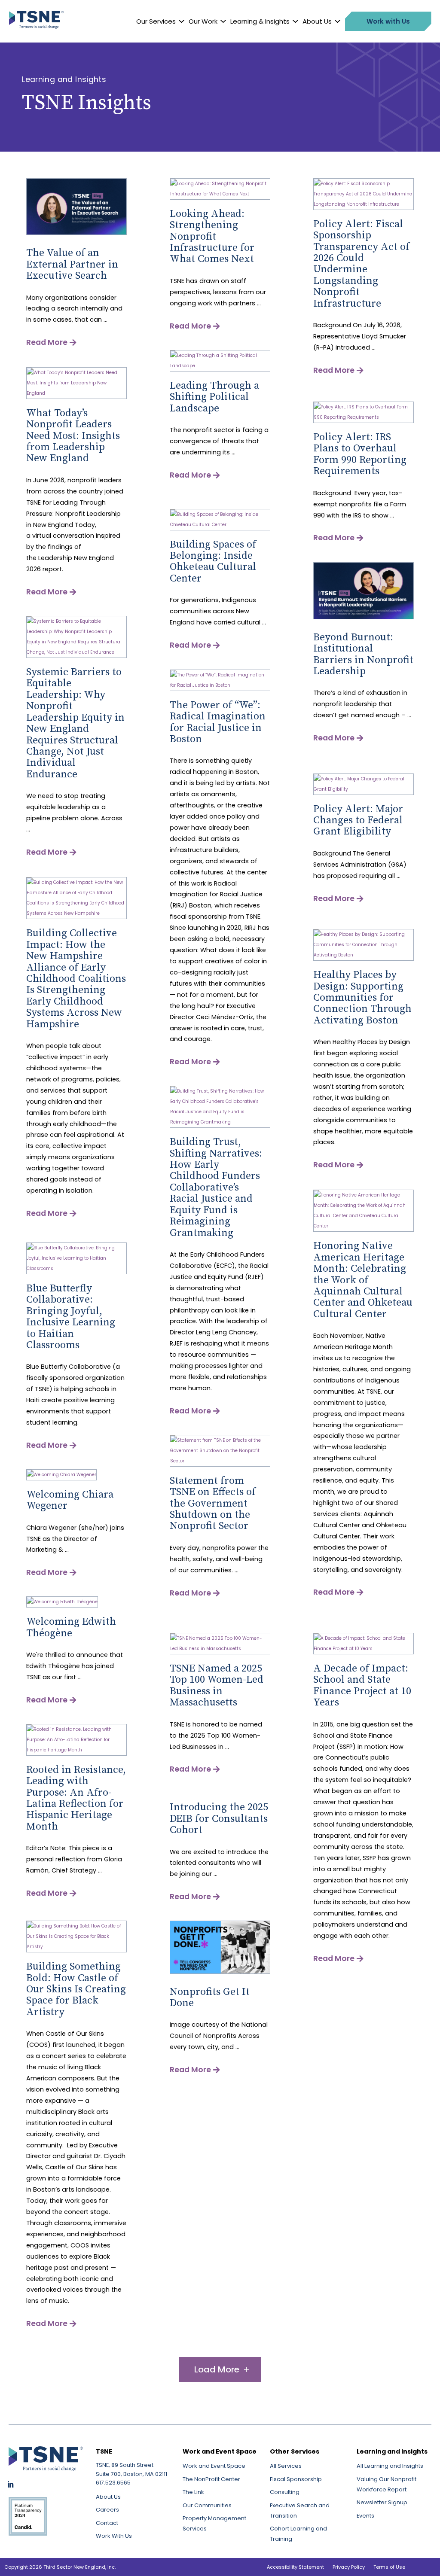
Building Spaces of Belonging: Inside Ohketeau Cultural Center (213, 562)
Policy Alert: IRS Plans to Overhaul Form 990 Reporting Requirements (360, 454)
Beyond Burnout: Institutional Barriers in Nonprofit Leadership (363, 654)
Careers (107, 2510)
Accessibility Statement (295, 2567)
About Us (317, 21)
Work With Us (114, 2536)
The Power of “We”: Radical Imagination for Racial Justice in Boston (218, 722)
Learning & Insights (260, 21)
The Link (193, 2492)
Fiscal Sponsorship (296, 2479)
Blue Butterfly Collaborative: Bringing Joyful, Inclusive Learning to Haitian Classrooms (71, 1317)
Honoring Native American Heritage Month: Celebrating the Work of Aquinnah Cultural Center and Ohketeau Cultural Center (363, 1280)
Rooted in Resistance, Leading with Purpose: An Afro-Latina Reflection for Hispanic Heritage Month (76, 1798)
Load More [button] (217, 2369)
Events (365, 2516)
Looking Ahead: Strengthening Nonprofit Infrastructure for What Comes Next (212, 237)
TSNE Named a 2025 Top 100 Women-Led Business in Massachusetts (217, 1685)
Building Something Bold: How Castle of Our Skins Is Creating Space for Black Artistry (76, 1989)
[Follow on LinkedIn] (10, 2485)
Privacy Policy (349, 2567)
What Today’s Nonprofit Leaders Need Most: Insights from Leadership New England (73, 436)
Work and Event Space (214, 2466)
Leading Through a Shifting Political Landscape (214, 397)
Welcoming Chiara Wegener (70, 1500)
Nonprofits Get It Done (210, 1997)
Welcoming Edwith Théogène (71, 1627)
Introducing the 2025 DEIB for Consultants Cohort (219, 1819)
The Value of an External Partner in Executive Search (72, 264)
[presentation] (76, 233)
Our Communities (207, 2505)
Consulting (285, 2492)
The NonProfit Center (211, 2479)
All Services (286, 2466)
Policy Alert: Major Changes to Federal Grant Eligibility (358, 821)
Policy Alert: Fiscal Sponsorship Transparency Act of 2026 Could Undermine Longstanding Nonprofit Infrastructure (361, 264)
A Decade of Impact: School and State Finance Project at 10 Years (362, 1685)
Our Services (156, 21)
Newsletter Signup (382, 2502)
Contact (107, 2523)
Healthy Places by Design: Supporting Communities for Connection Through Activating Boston (362, 998)
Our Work (203, 21)
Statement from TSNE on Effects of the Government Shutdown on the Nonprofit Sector (213, 1504)
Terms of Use (389, 2567)
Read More (47, 342)
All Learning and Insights (390, 2466)
